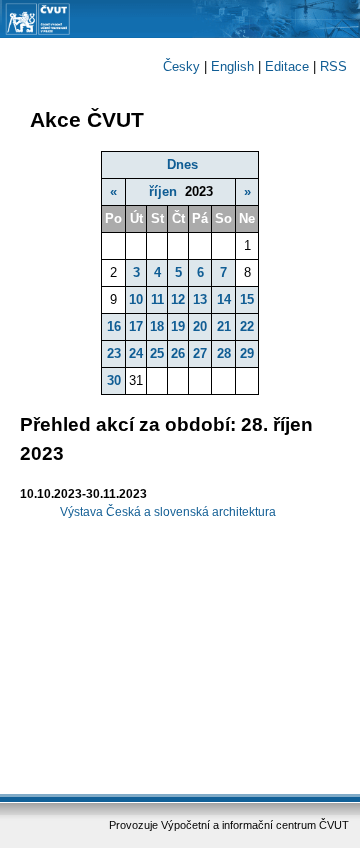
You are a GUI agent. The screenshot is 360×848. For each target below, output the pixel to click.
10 (136, 299)
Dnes (182, 164)
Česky (181, 66)
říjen (163, 191)
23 (114, 353)
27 (200, 353)
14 (224, 299)
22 (247, 326)
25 (157, 353)
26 (178, 353)
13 (200, 299)
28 (224, 353)
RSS (333, 66)
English (232, 66)
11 (157, 299)
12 (178, 299)
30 (114, 380)
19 (178, 326)
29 (247, 353)
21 (224, 326)
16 (114, 326)
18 (157, 326)
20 (200, 326)
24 (136, 353)
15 (247, 299)
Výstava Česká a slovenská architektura (168, 512)
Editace (287, 66)
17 (136, 326)
